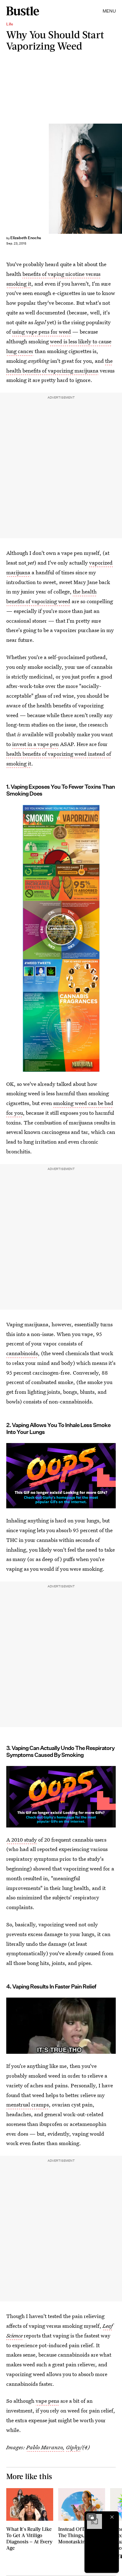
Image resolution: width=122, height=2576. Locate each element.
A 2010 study (22, 1840)
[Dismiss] (112, 2517)
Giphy (73, 2447)
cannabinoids (22, 1353)
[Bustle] (23, 11)
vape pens (47, 2401)
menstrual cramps (28, 2104)
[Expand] (91, 2517)
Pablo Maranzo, (46, 2447)
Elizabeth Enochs (26, 238)
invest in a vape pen (36, 744)
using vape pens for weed (42, 332)
